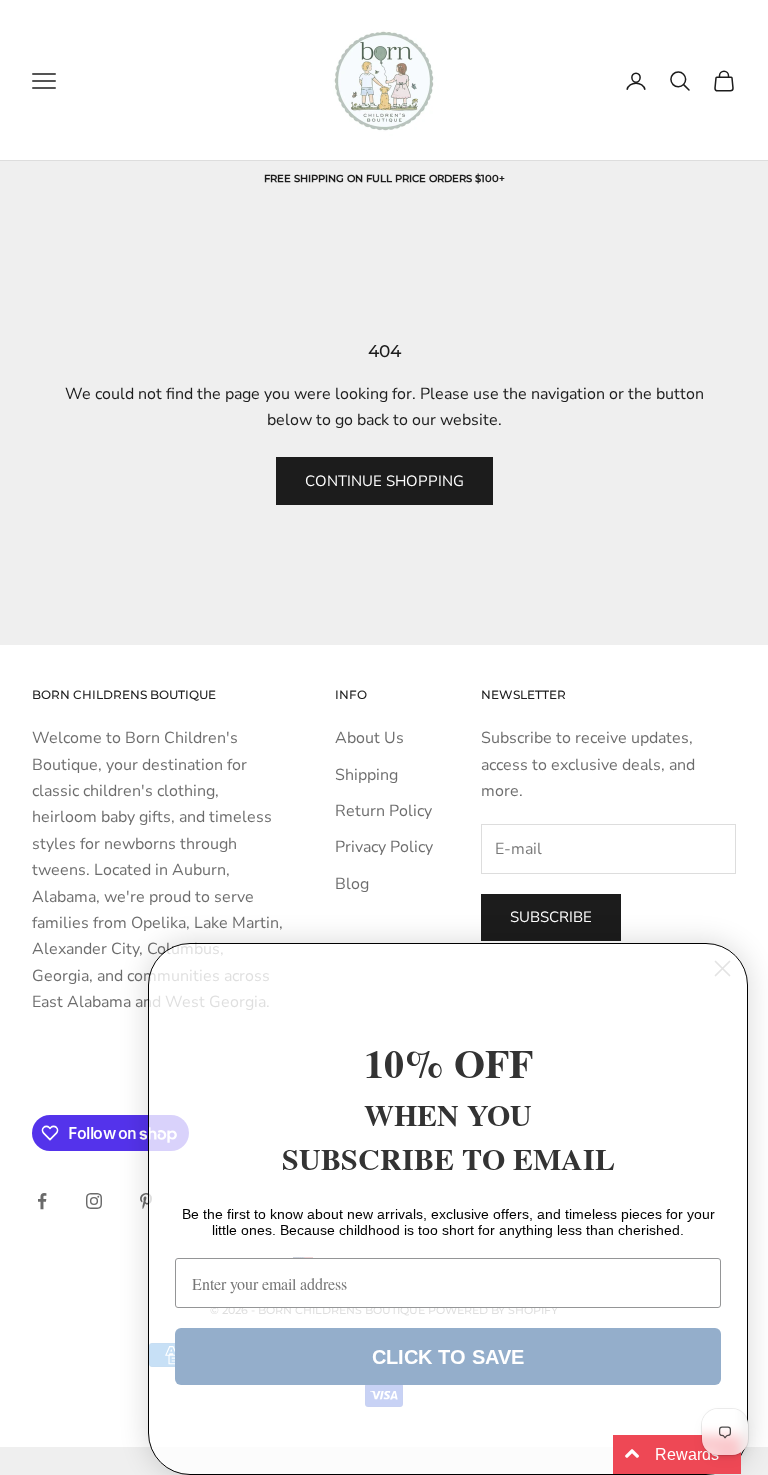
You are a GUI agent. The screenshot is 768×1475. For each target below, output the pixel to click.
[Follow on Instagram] (94, 1201)
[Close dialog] (722, 968)
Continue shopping (384, 481)
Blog (352, 884)
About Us (369, 738)
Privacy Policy (384, 847)
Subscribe (551, 917)
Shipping (366, 775)
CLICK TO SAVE (448, 1357)
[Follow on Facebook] (42, 1201)
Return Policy (383, 811)
